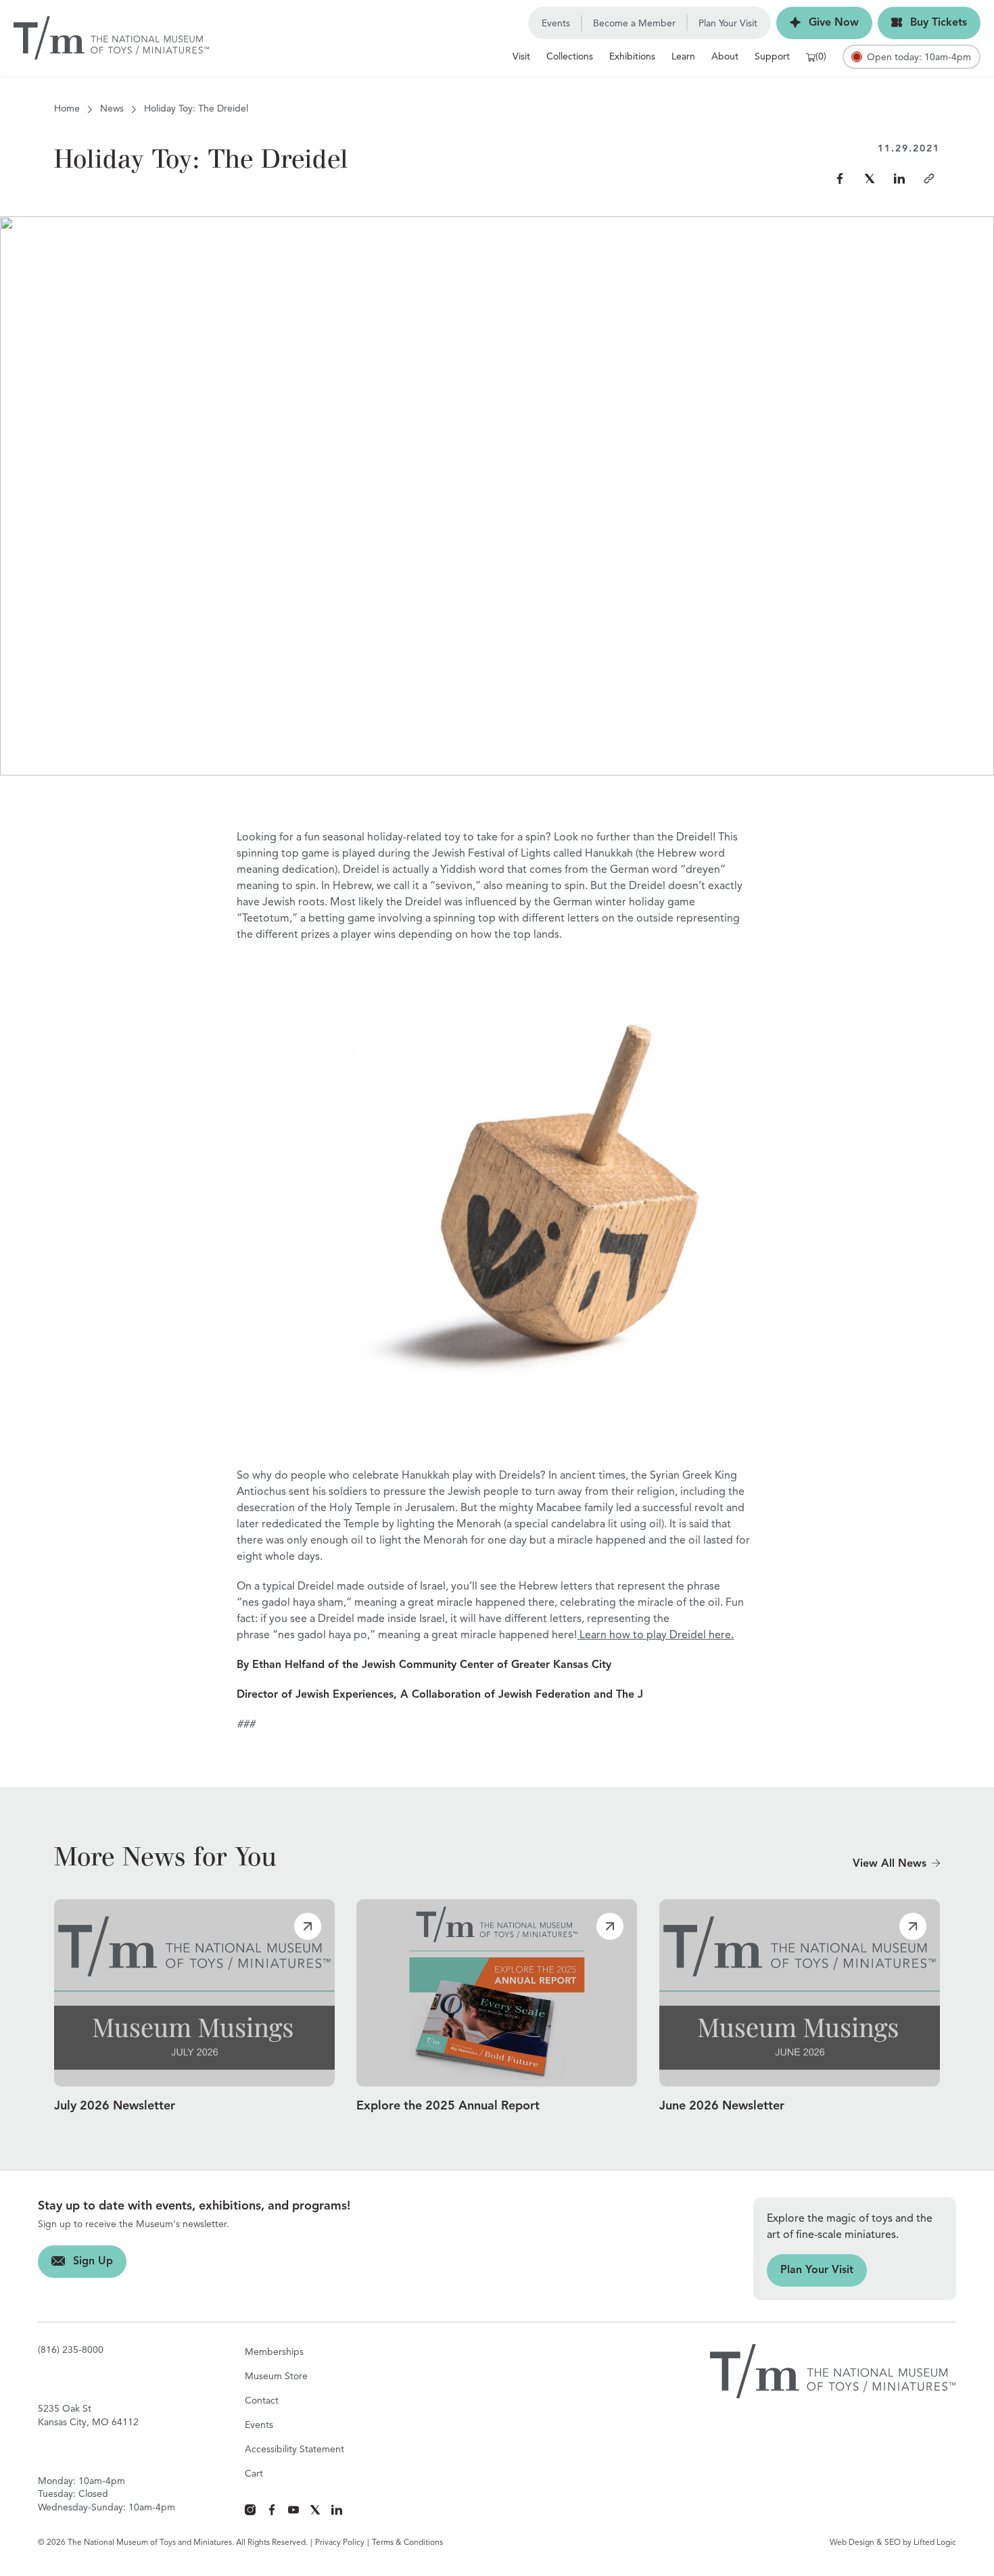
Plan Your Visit (728, 24)
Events (556, 24)
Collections (570, 57)
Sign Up (75, 2262)
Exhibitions (632, 57)
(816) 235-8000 (71, 2350)
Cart (254, 2474)
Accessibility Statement (294, 2450)
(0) (821, 57)
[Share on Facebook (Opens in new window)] (840, 178)
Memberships (274, 2352)
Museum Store (276, 2377)
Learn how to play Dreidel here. (655, 1636)
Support (772, 57)
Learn (683, 57)
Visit (521, 57)
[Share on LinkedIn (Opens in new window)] (899, 178)
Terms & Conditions (407, 2543)
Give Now (818, 23)
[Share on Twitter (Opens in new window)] (870, 178)
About (725, 57)
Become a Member (634, 24)
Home (67, 109)
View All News (890, 1864)
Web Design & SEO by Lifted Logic (893, 2543)
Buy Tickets (922, 23)
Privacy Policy (340, 2543)
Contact (262, 2401)
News (112, 109)
